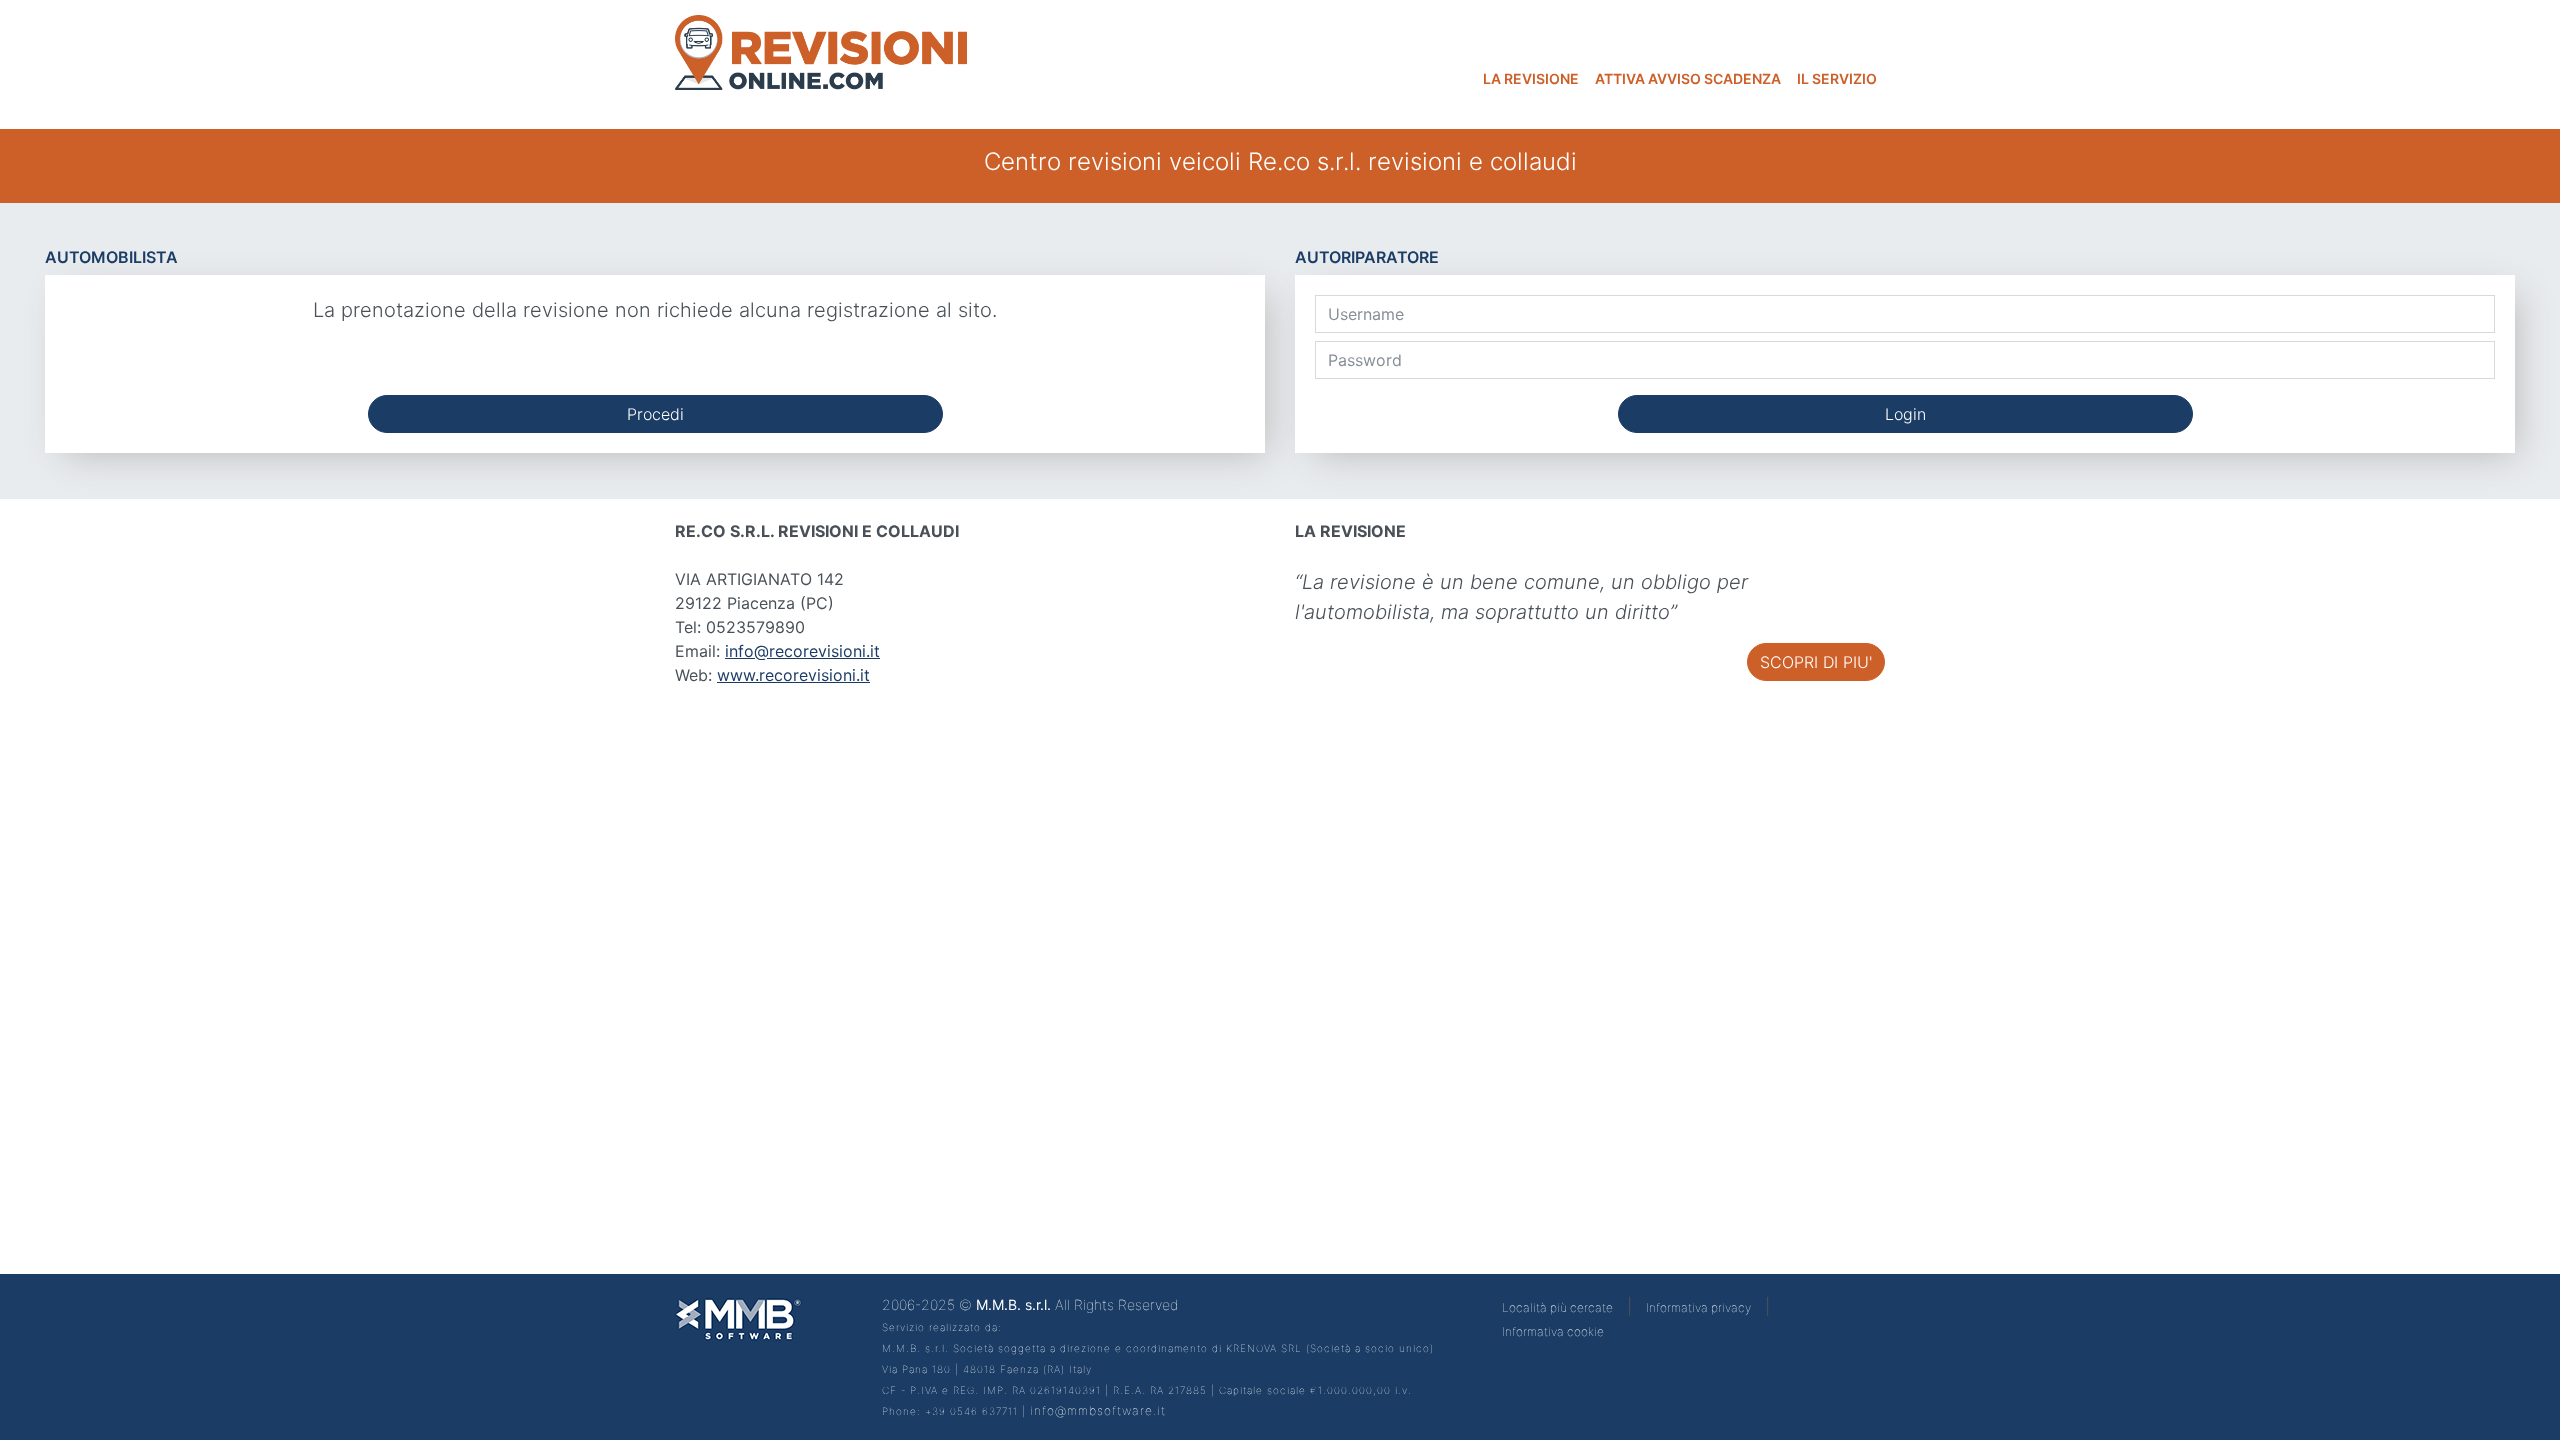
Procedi (655, 414)
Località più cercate (1557, 1307)
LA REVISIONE (1531, 78)
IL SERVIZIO (1837, 78)
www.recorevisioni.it (793, 675)
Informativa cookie (1553, 1331)
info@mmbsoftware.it (1098, 1410)
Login (1905, 414)
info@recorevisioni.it (802, 651)
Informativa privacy (1698, 1307)
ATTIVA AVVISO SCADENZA (1688, 78)
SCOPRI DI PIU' (1816, 662)
